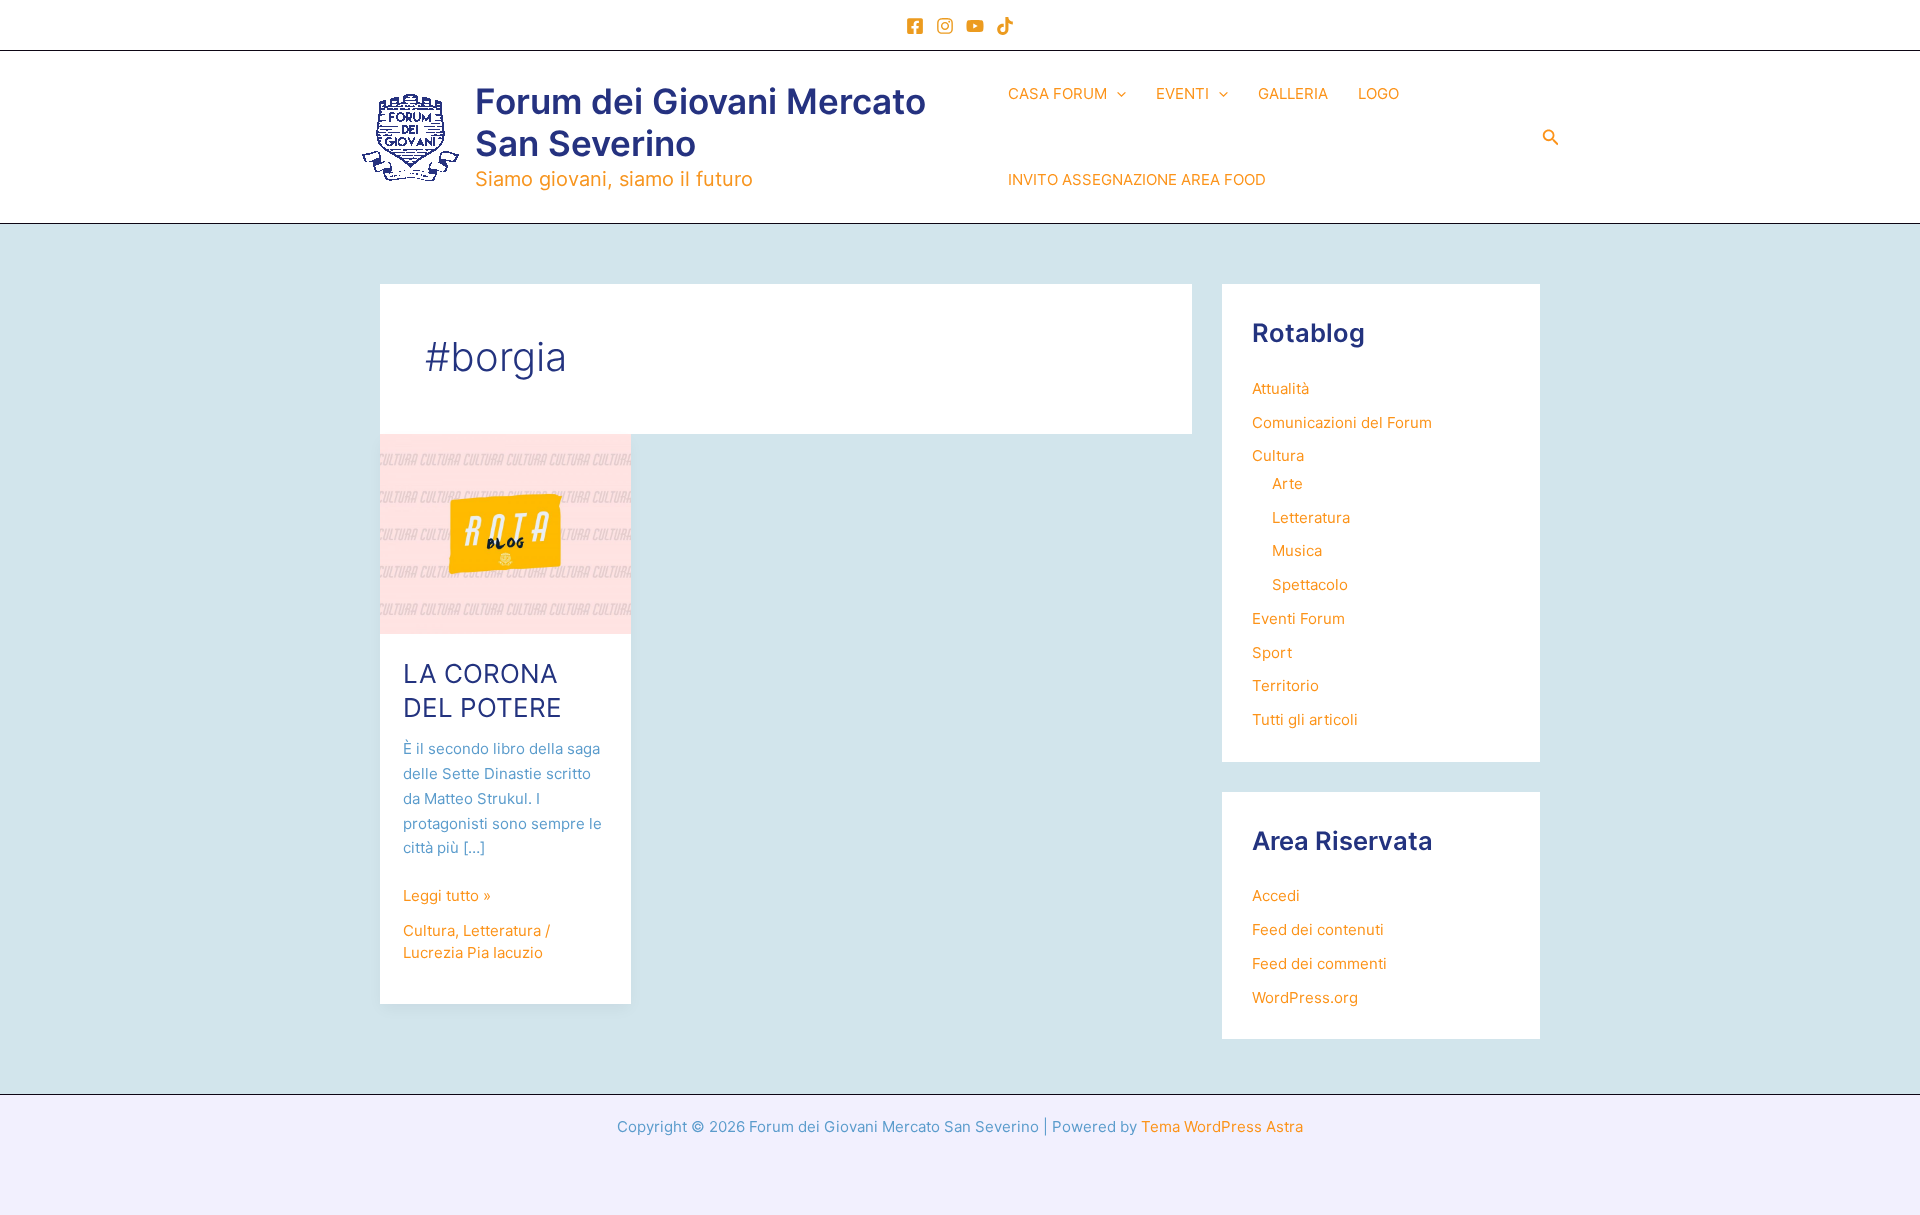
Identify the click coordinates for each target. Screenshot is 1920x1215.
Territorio (1285, 685)
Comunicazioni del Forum (1342, 422)
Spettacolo (1310, 584)
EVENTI (1182, 93)
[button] (1116, 94)
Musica (1297, 550)
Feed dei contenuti (1318, 929)
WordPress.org (1305, 997)
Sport (1272, 652)
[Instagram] (945, 26)
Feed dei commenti (1319, 963)
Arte (1287, 483)
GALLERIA (1293, 93)
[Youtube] (975, 26)
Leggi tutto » (447, 897)
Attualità (1280, 388)
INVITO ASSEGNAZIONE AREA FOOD (1137, 179)
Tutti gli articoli (1305, 719)
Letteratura (502, 930)
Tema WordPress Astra (1222, 1126)
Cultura (429, 930)
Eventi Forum (1298, 618)
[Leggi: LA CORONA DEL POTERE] (505, 532)
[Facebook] (915, 26)
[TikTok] (1005, 26)
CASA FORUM (1057, 93)
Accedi (1276, 895)
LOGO (1378, 93)
